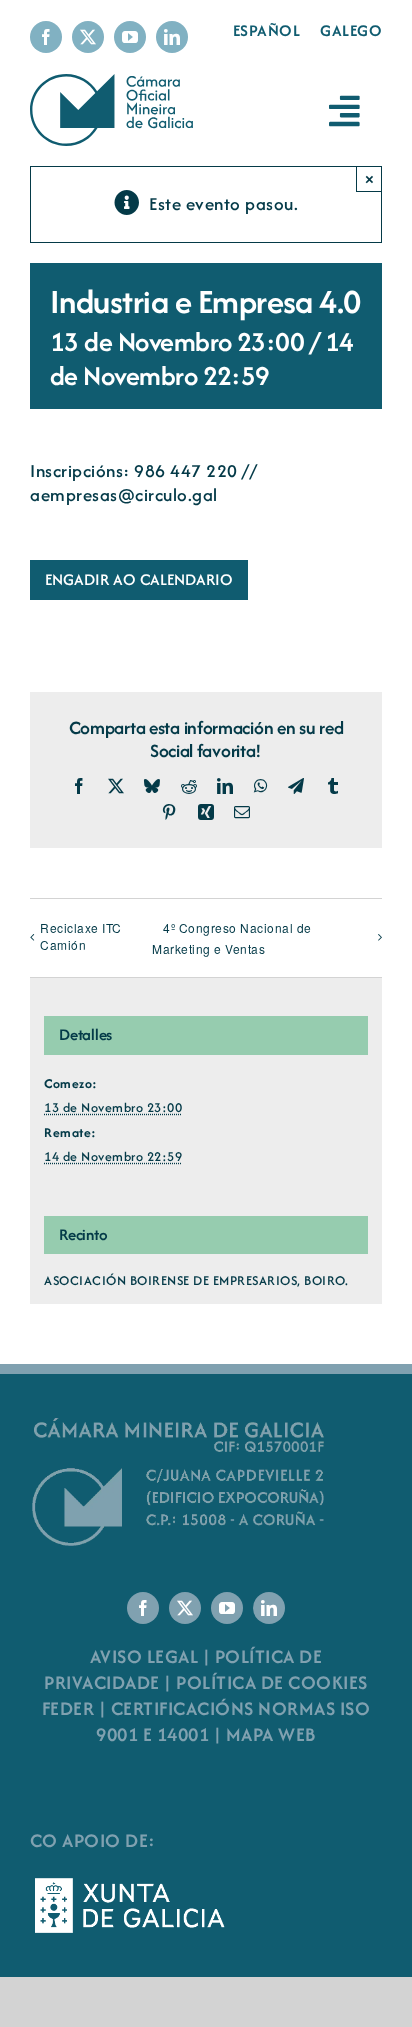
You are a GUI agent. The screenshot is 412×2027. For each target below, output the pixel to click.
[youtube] (130, 37)
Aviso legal (144, 1656)
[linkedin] (172, 37)
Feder (68, 1708)
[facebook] (46, 37)
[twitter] (88, 37)
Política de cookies (272, 1682)
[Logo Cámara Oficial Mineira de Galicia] (114, 83)
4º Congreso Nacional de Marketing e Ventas (232, 938)
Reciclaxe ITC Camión (81, 936)
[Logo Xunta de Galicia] (130, 1883)
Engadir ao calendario (139, 580)
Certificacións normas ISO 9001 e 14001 (233, 1721)
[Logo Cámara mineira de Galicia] (180, 1423)
